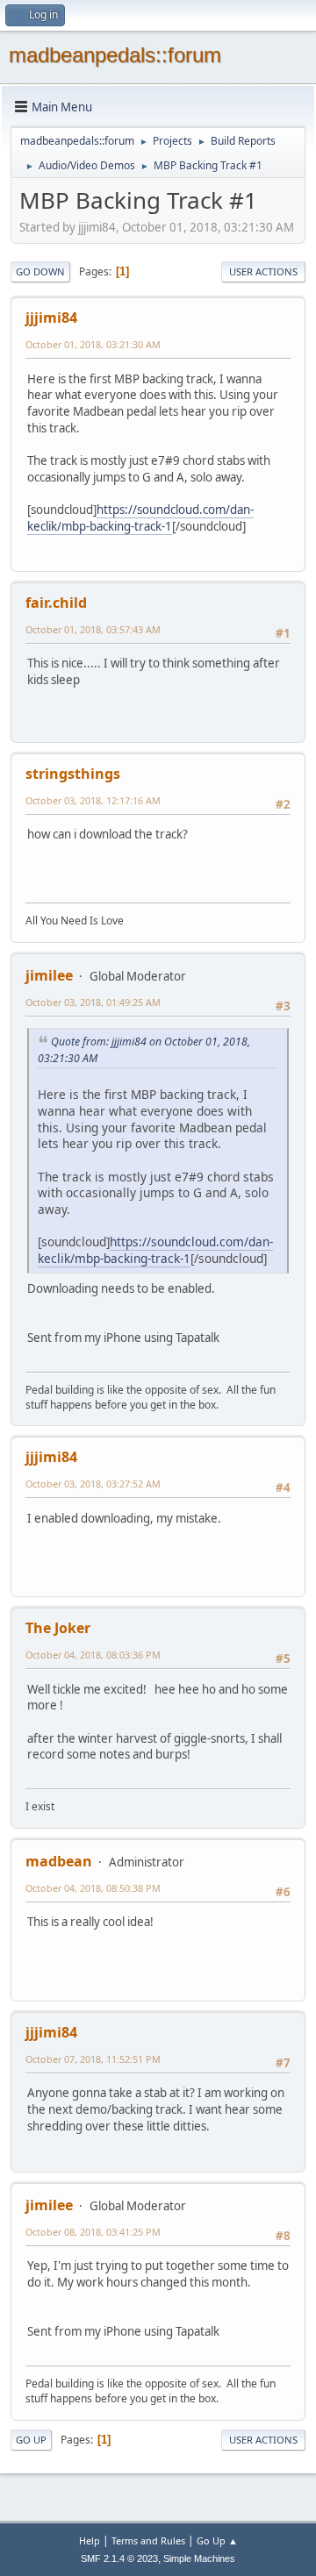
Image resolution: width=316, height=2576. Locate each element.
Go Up (31, 2440)
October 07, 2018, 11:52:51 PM (93, 2059)
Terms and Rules (148, 2540)
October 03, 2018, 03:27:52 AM (93, 1484)
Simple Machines (199, 2558)
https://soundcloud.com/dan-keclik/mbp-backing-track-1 (140, 518)
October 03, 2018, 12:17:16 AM (93, 800)
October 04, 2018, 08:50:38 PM (93, 1888)
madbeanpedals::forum (115, 55)
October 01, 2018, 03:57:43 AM (93, 629)
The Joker (58, 1628)
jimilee (49, 975)
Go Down (40, 271)
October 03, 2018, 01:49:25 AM (93, 1002)
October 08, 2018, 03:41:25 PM (93, 2232)
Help (90, 2540)
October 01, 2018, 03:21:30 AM (93, 344)
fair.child (56, 603)
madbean (59, 1861)
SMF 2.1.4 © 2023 (119, 2558)
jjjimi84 (51, 318)
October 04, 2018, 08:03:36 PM (93, 1655)
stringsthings (73, 774)
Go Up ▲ (217, 2540)
